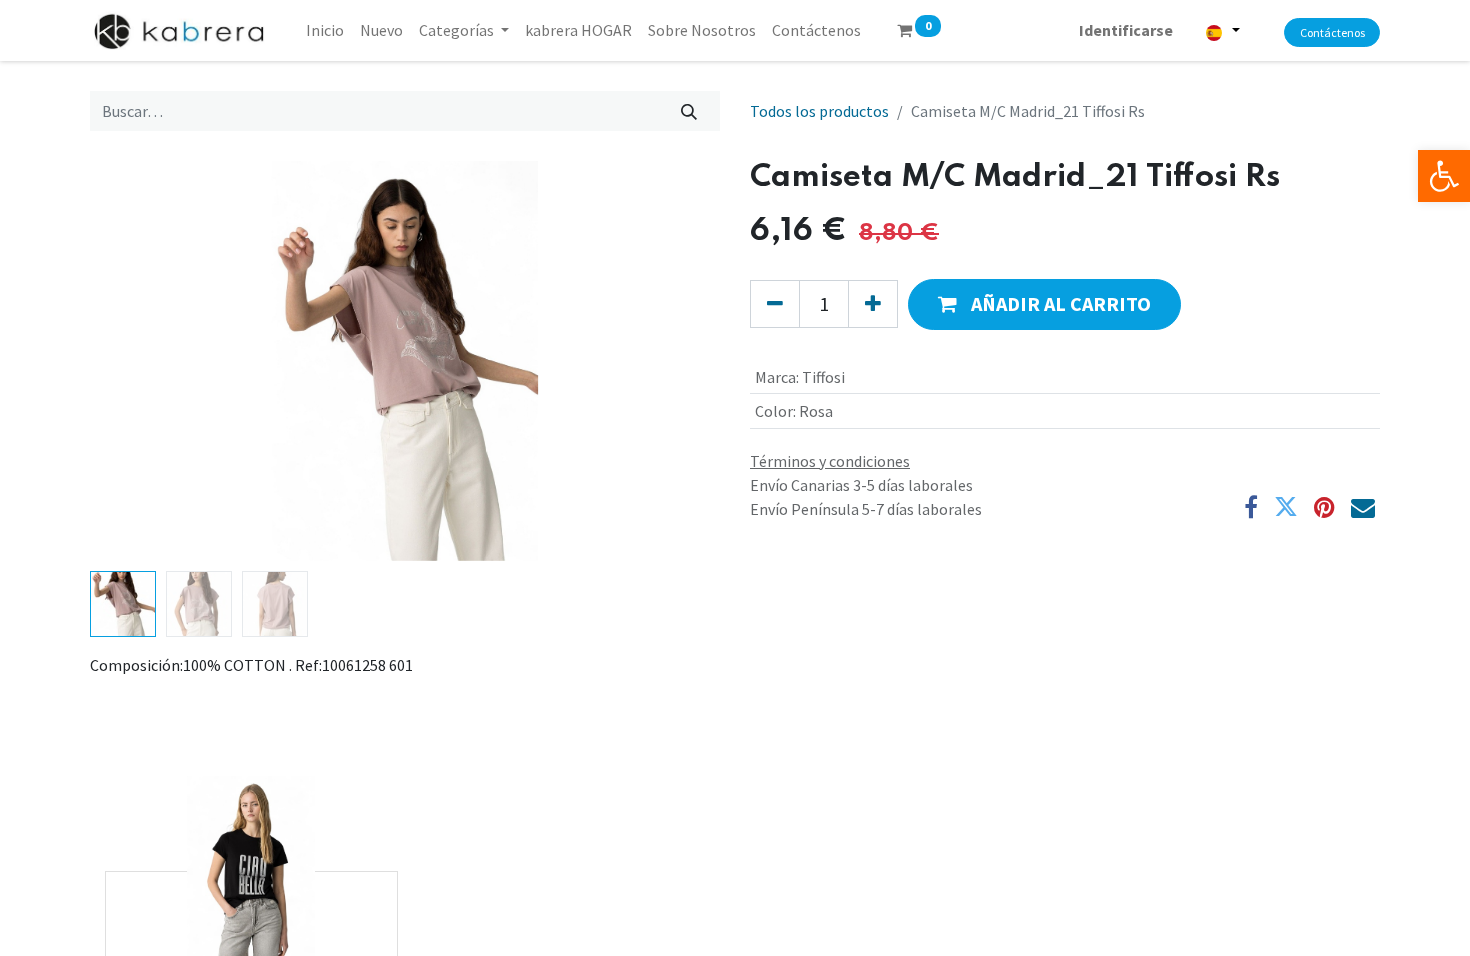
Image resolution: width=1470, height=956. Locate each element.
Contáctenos (1332, 32)
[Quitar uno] (775, 304)
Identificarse (1126, 30)
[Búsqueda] (689, 111)
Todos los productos (819, 111)
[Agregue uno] (873, 304)
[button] (137, 361)
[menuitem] (325, 30)
